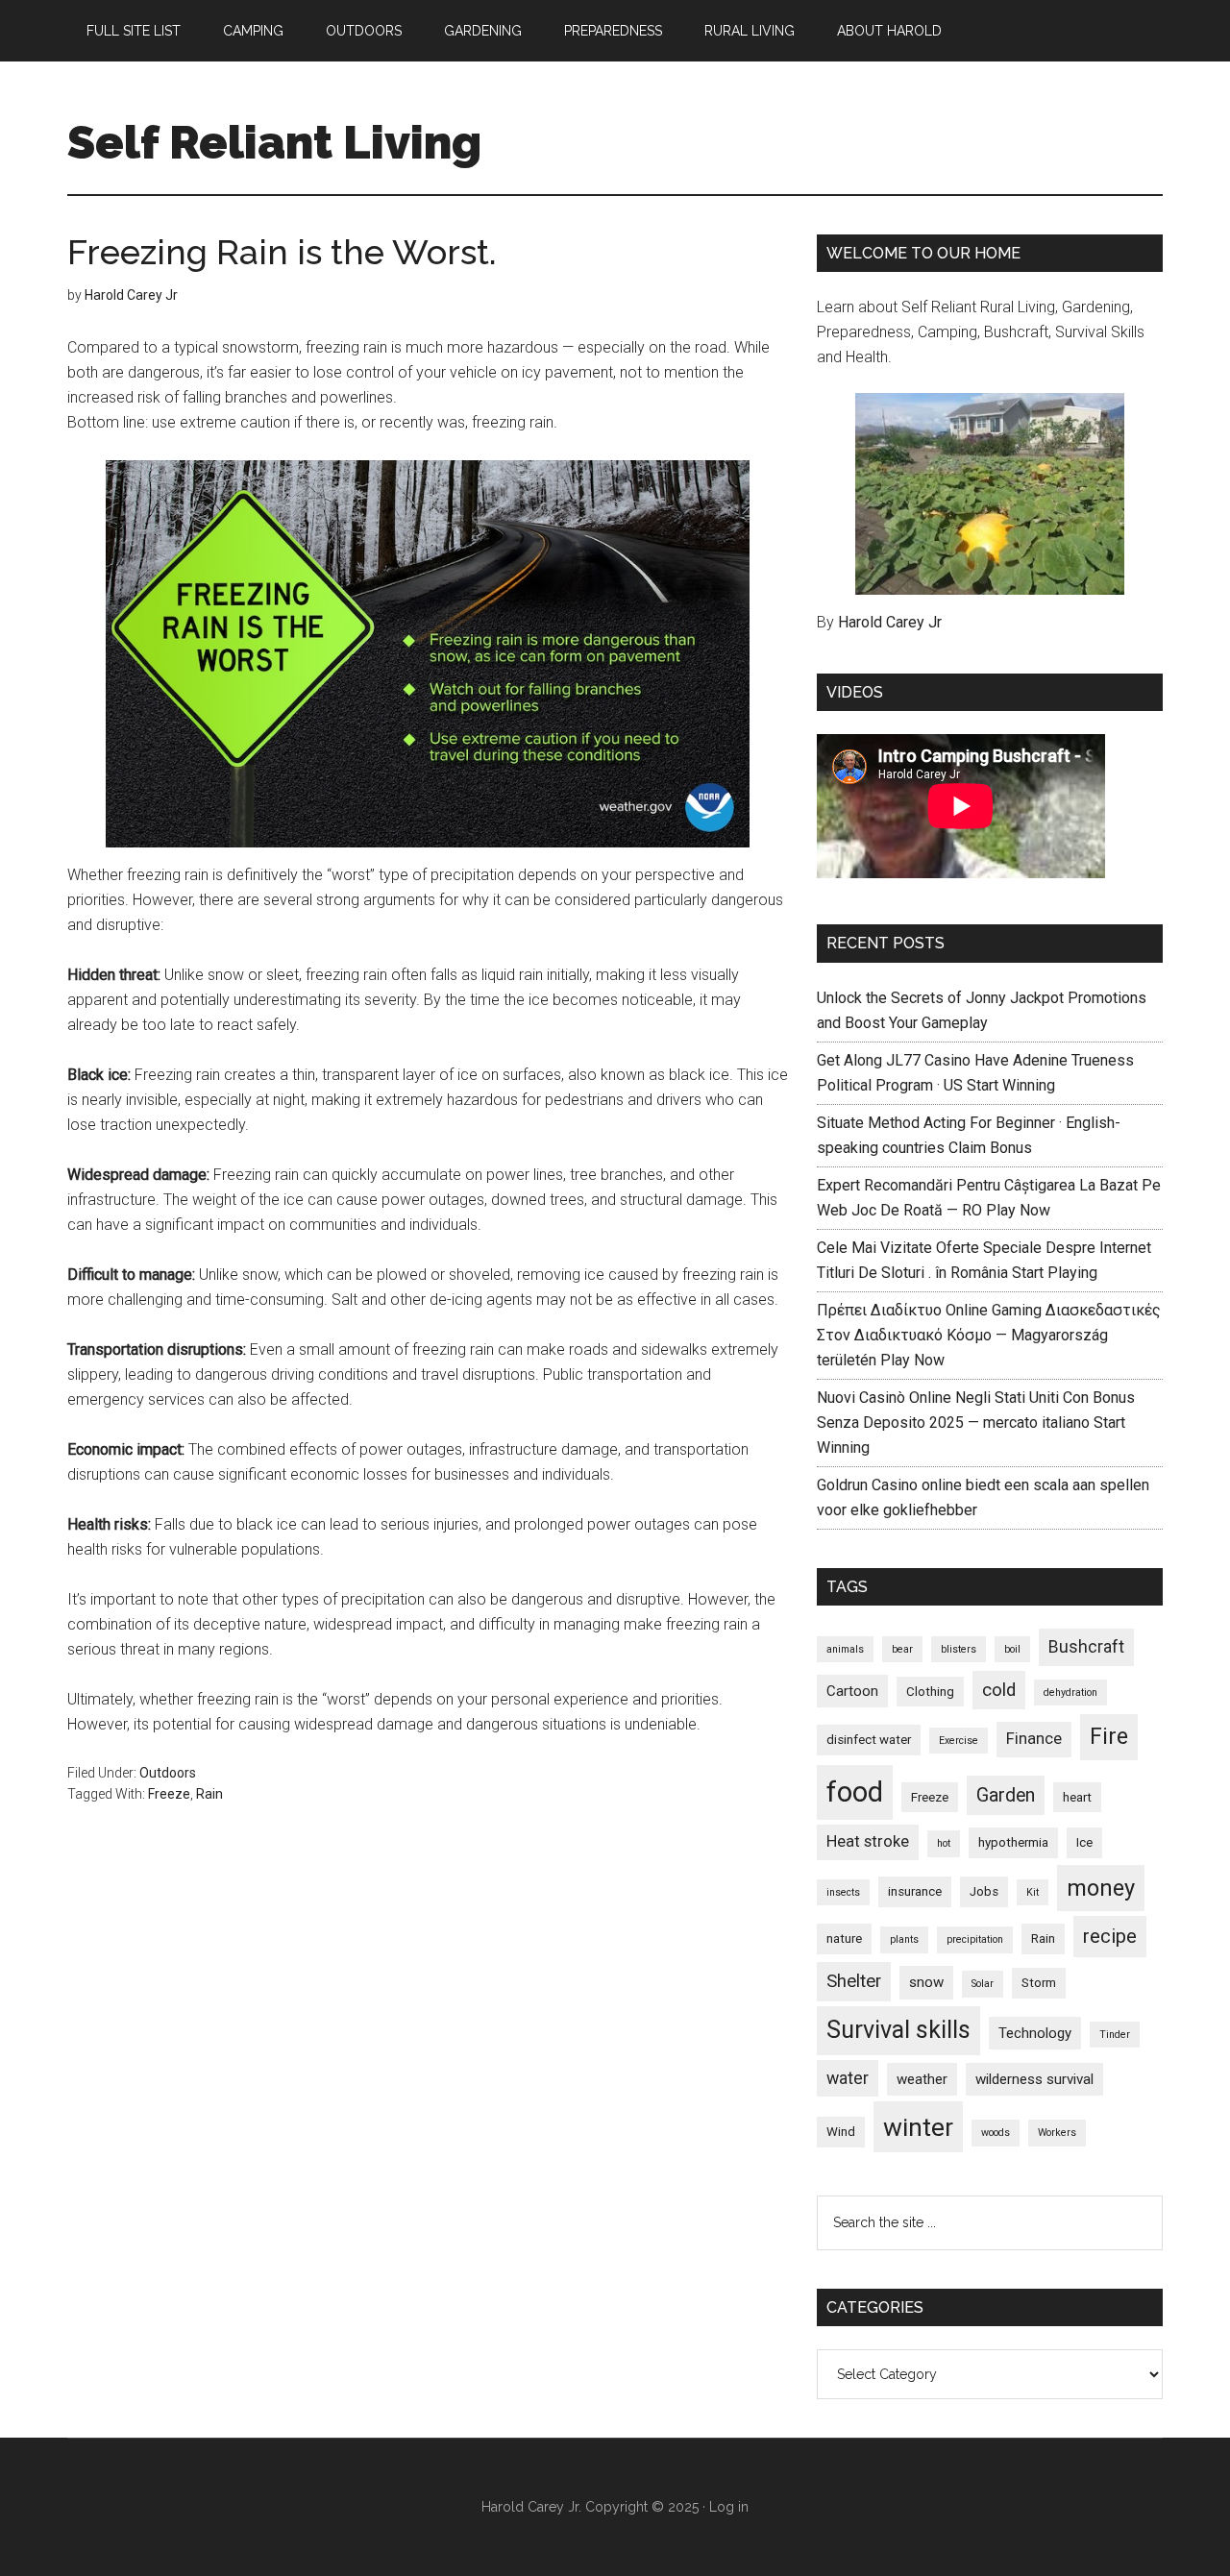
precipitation (975, 1939)
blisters (959, 1649)
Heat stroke (868, 1841)
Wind (841, 2132)
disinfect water (869, 1740)
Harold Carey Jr (890, 622)
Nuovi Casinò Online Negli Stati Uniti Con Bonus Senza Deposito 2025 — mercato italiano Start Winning (976, 1423)
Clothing (930, 1692)
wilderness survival (1034, 2079)
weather (922, 2079)
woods (996, 2133)
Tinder (1115, 2035)
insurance (915, 1891)
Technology (1035, 2033)
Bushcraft (1086, 1647)
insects (843, 1892)
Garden (1006, 1795)
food (855, 1792)
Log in (729, 2507)
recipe (1110, 1936)
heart (1077, 1797)
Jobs (984, 1891)
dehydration (1070, 1693)
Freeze (169, 1794)
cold (999, 1690)
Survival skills (898, 2030)
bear (902, 1649)
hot (944, 1843)
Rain (209, 1794)
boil (1012, 1649)
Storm (1039, 1983)
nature (844, 1938)
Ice (1084, 1842)
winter (918, 2127)
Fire (1109, 1737)
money (1101, 1888)
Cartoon (852, 1691)
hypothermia (1013, 1842)
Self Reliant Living (274, 142)
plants (904, 1939)
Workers (1057, 2133)
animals (845, 1649)
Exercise (959, 1741)
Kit (1033, 1892)
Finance (1034, 1739)
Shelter (854, 1981)
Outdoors (168, 1773)
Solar (983, 1984)
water (848, 2078)
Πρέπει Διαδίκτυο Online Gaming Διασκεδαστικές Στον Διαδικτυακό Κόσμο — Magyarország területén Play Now (989, 1335)
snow (926, 1982)
